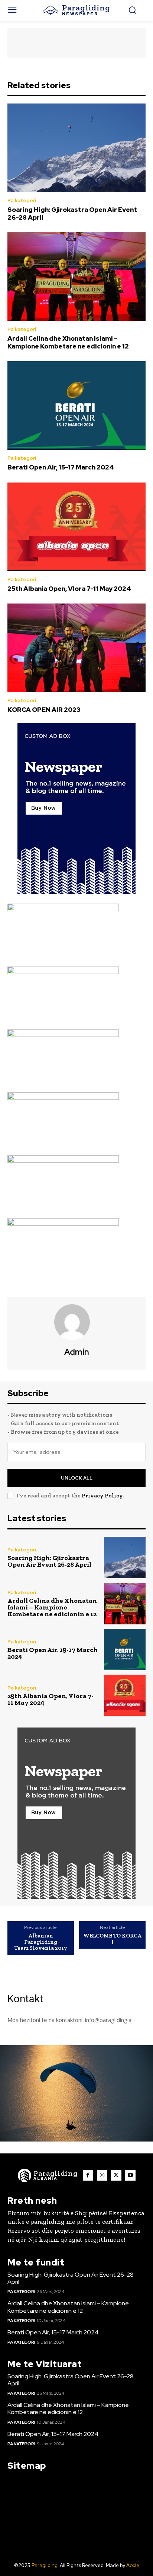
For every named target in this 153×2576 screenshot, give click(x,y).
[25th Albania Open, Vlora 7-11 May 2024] (76, 527)
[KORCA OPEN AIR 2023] (76, 648)
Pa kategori (22, 200)
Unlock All (77, 1478)
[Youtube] (130, 2175)
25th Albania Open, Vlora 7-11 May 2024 (69, 589)
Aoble (133, 2565)
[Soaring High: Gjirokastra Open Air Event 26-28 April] (76, 148)
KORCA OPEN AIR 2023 (44, 710)
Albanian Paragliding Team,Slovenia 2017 (41, 1942)
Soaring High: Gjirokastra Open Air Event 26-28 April (72, 213)
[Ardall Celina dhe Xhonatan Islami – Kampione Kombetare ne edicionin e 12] (76, 277)
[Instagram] (102, 2175)
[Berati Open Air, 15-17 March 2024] (76, 405)
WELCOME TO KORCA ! (112, 1939)
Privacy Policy (102, 1496)
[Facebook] (88, 2175)
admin (77, 1352)
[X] (116, 2175)
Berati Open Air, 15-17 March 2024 (61, 467)
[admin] (76, 1322)
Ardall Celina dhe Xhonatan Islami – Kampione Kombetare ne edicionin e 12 (68, 342)
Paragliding (45, 2565)
